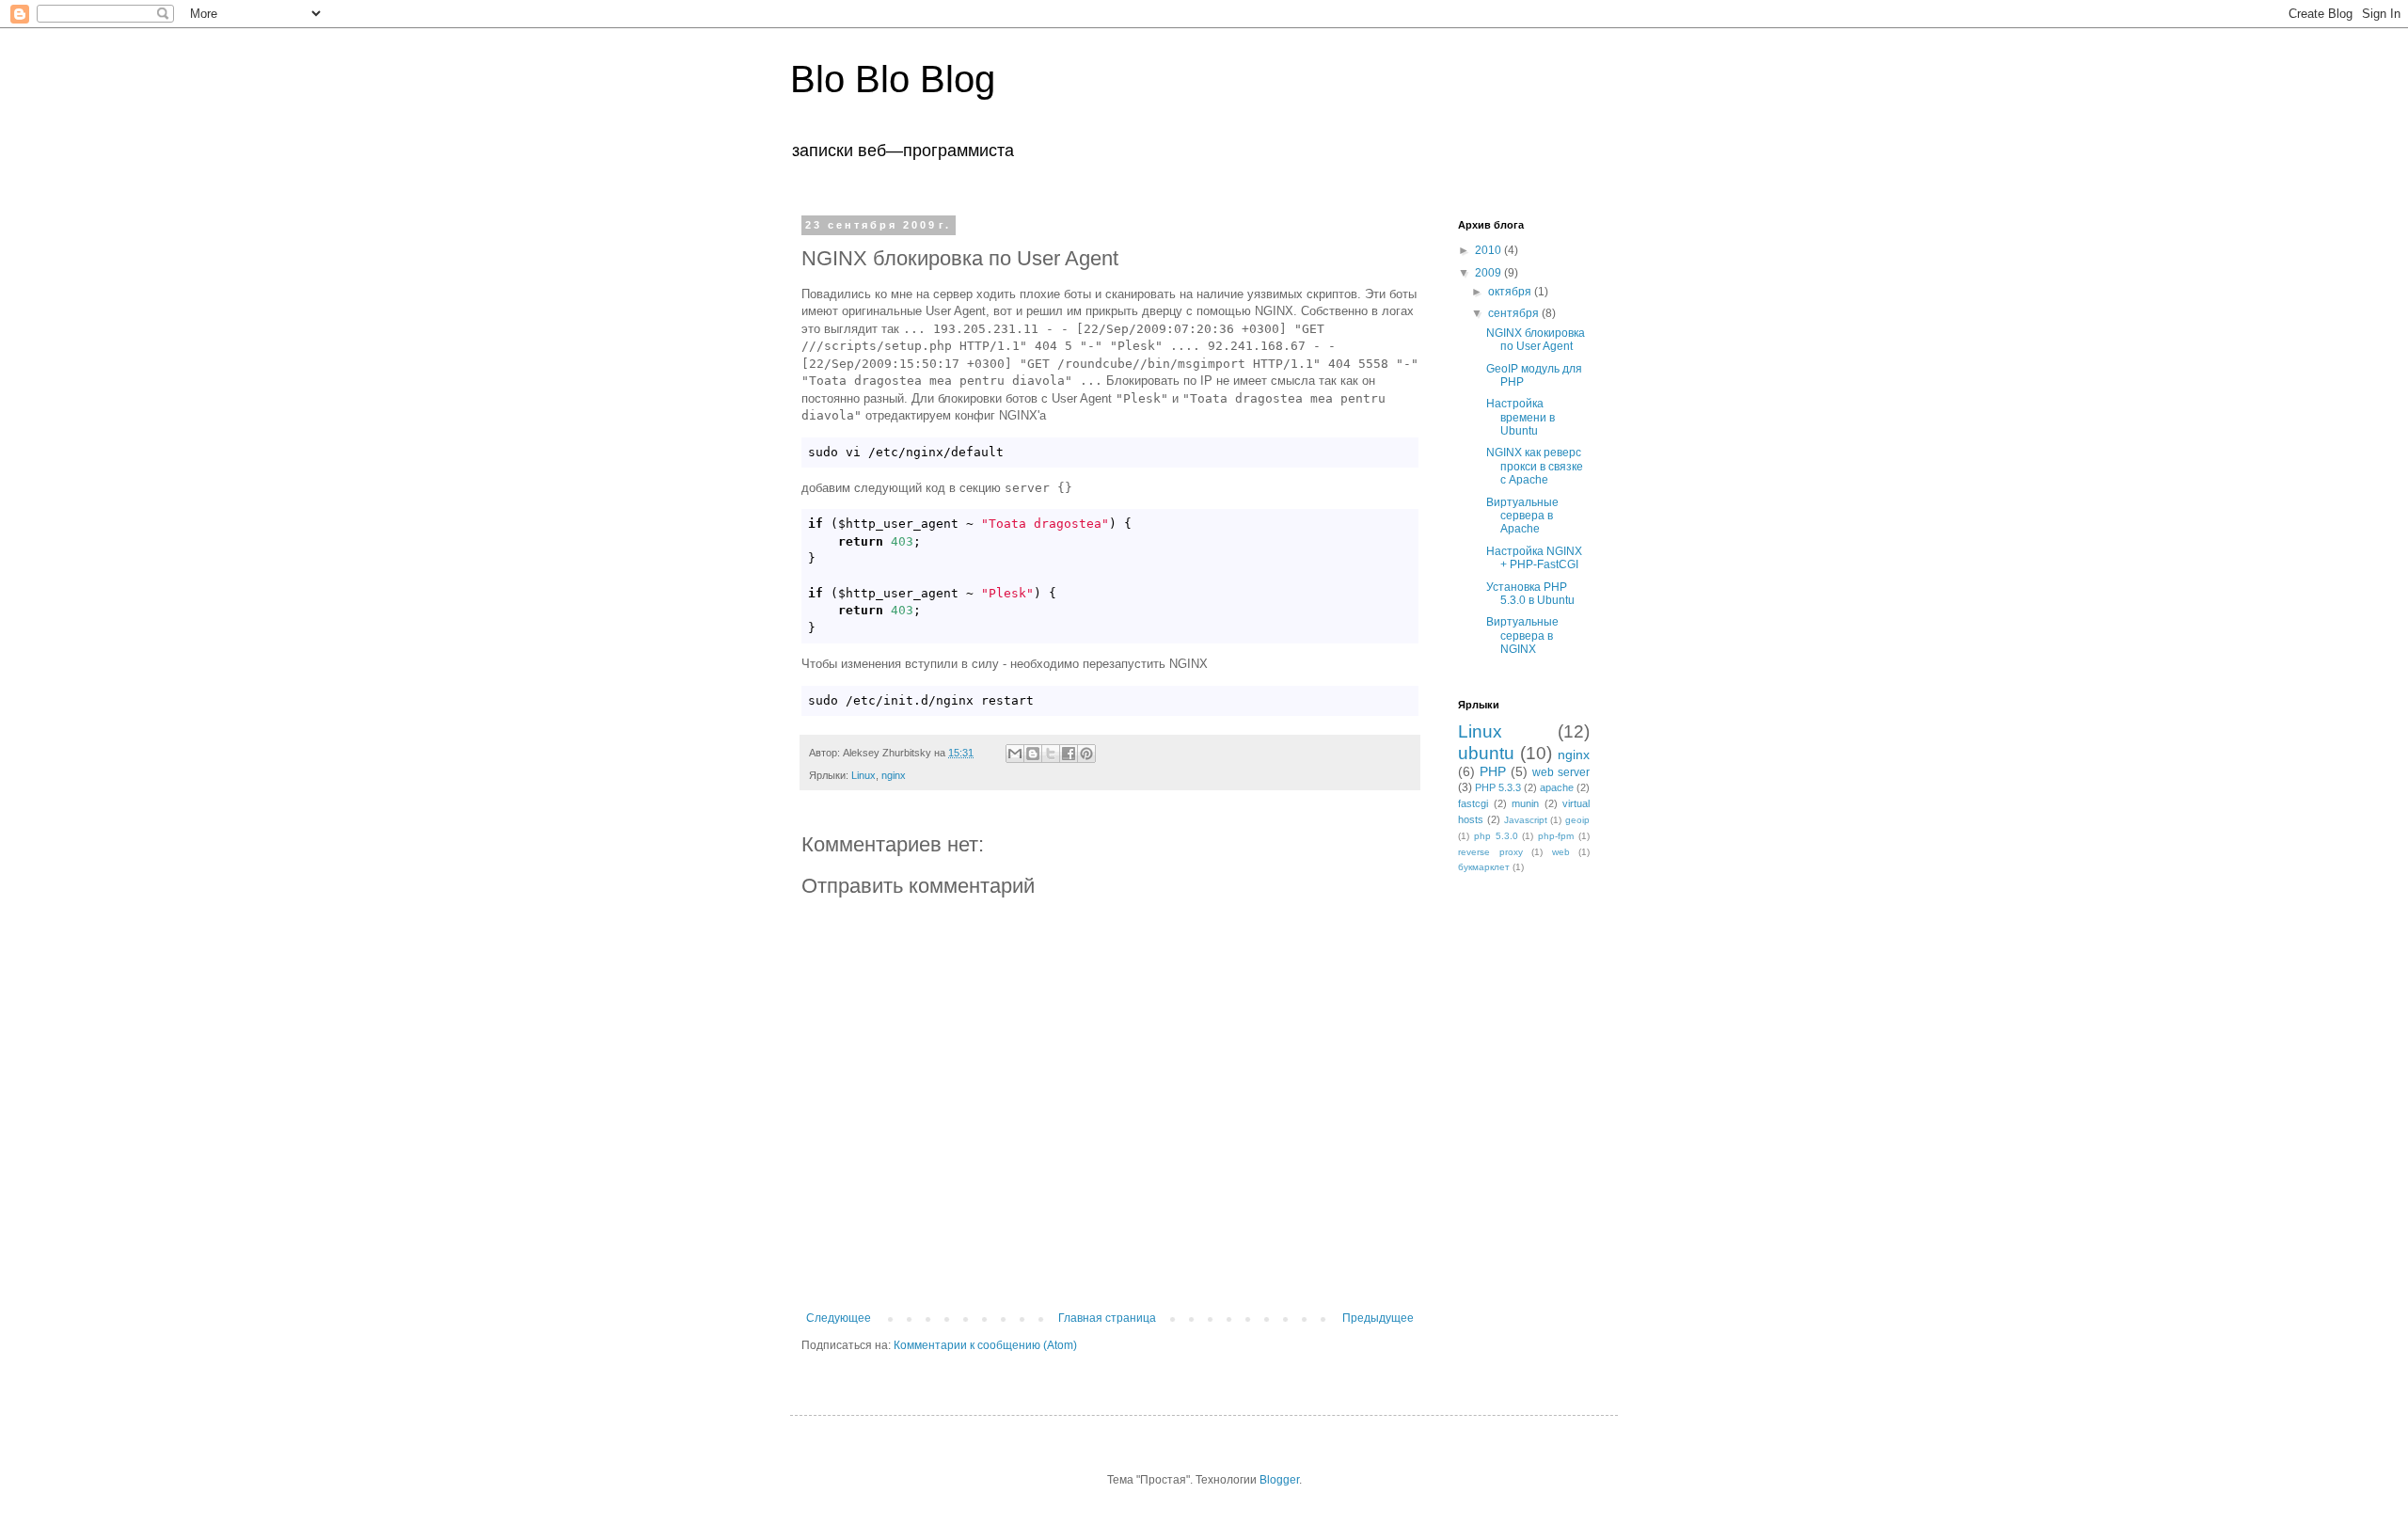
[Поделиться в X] (1051, 754)
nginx (894, 775)
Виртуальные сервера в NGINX (1522, 635)
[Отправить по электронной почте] (1015, 754)
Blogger (1279, 1480)
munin (1525, 803)
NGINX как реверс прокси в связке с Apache (1535, 466)
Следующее (839, 1318)
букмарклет (1484, 867)
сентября (1515, 313)
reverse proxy (1490, 852)
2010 (1489, 250)
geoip (1577, 820)
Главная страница (1107, 1318)
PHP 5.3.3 (1498, 787)
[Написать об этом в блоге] (1033, 754)
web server (1561, 772)
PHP (1493, 771)
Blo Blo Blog (893, 79)
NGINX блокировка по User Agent (1536, 340)
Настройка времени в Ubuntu (1521, 417)
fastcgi (1473, 803)
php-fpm (1556, 836)
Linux (863, 775)
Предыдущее (1378, 1318)
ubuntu (1486, 753)
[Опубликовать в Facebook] (1069, 754)
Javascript (1526, 820)
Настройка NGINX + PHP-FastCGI (1534, 558)
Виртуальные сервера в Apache (1522, 516)
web (1561, 852)
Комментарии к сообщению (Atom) (985, 1345)
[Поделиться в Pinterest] (1086, 754)
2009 (1489, 273)
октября (1511, 292)
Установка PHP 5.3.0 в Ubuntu (1530, 594)
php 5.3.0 (1496, 836)
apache (1557, 787)
